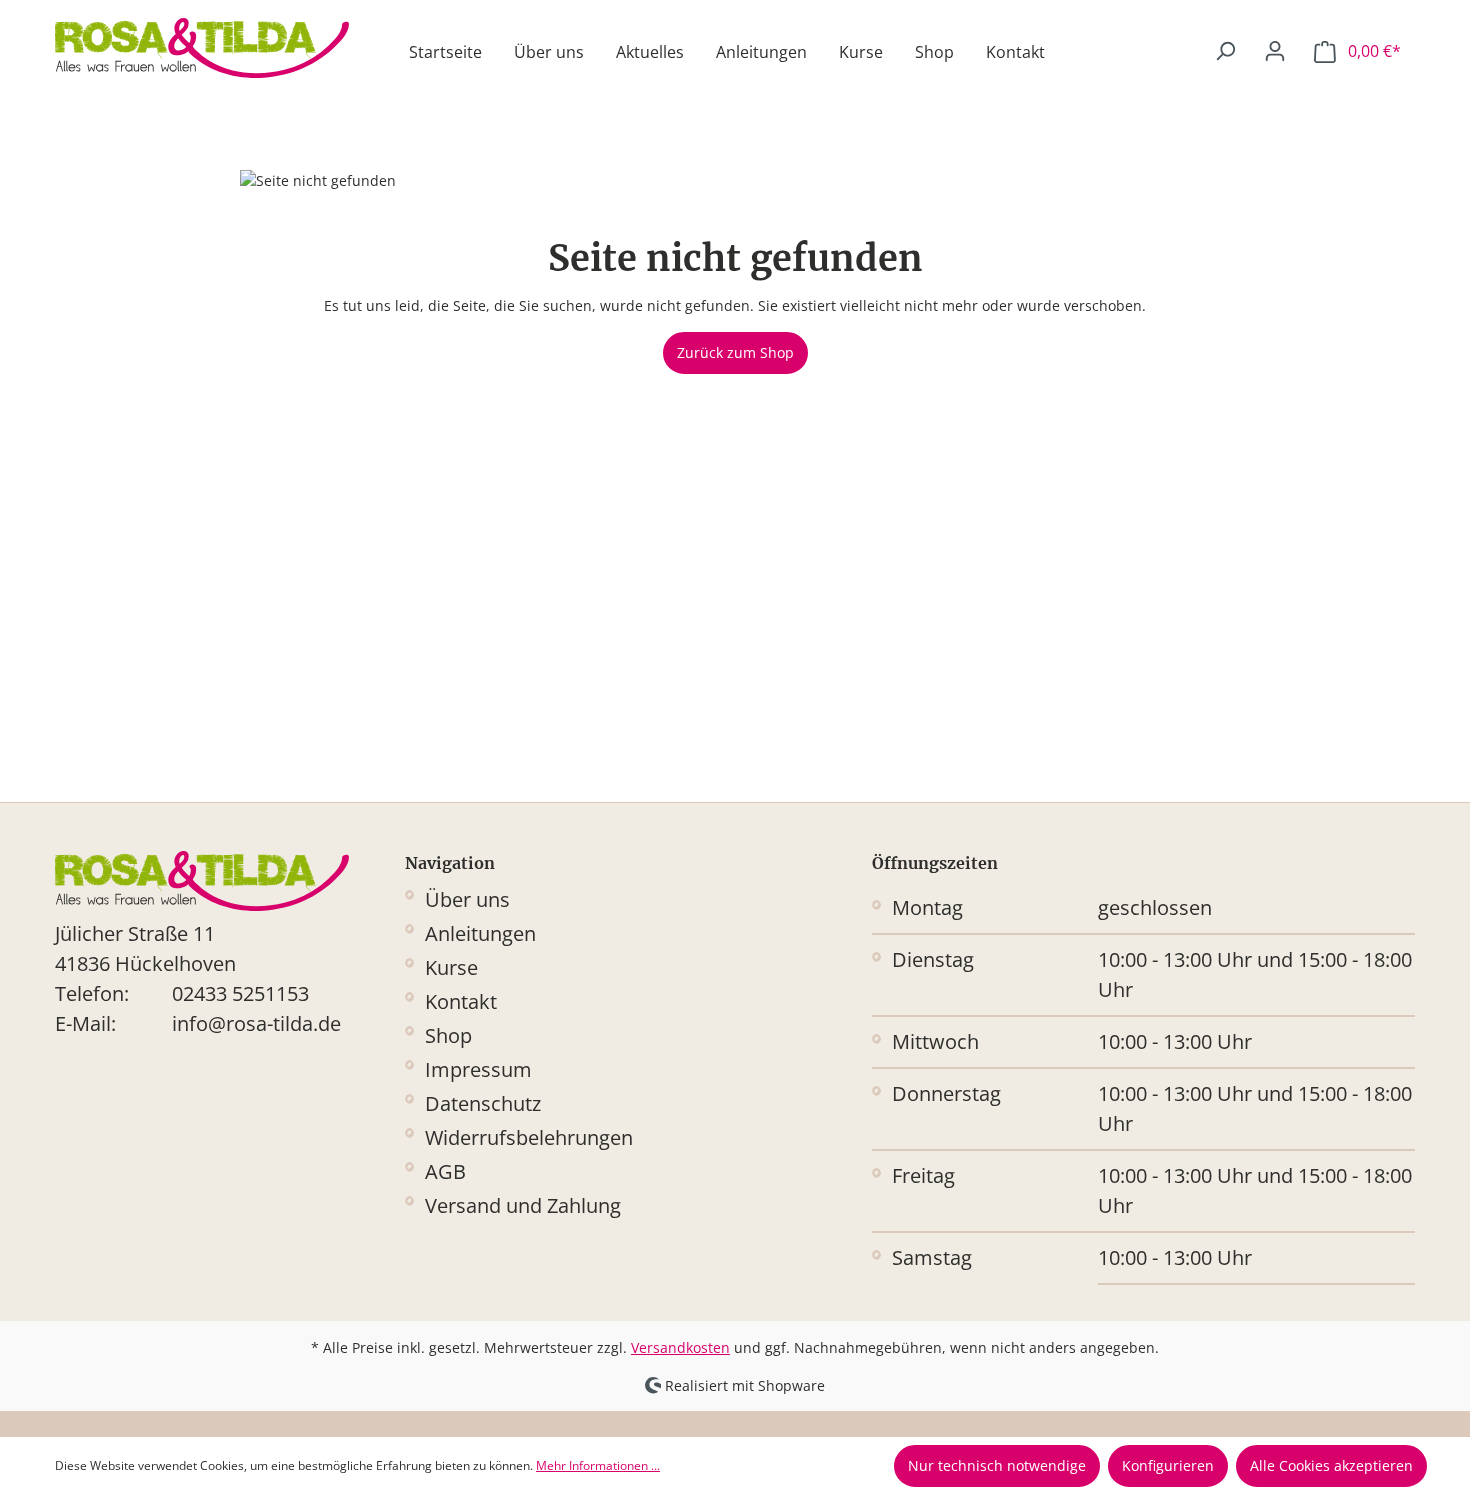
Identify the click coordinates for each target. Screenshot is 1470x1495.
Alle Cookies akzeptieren (1331, 1465)
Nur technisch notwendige (997, 1465)
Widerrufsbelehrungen (529, 1137)
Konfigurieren (1168, 1465)
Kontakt (461, 1001)
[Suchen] (1225, 51)
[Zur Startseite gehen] (202, 48)
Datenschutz (483, 1103)
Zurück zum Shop (735, 352)
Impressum (478, 1069)
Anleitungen (480, 933)
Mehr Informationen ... (598, 1465)
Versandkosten (680, 1347)
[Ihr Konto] (1275, 51)
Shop (448, 1035)
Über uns (467, 899)
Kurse (451, 967)
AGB (445, 1171)
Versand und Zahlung (523, 1205)
